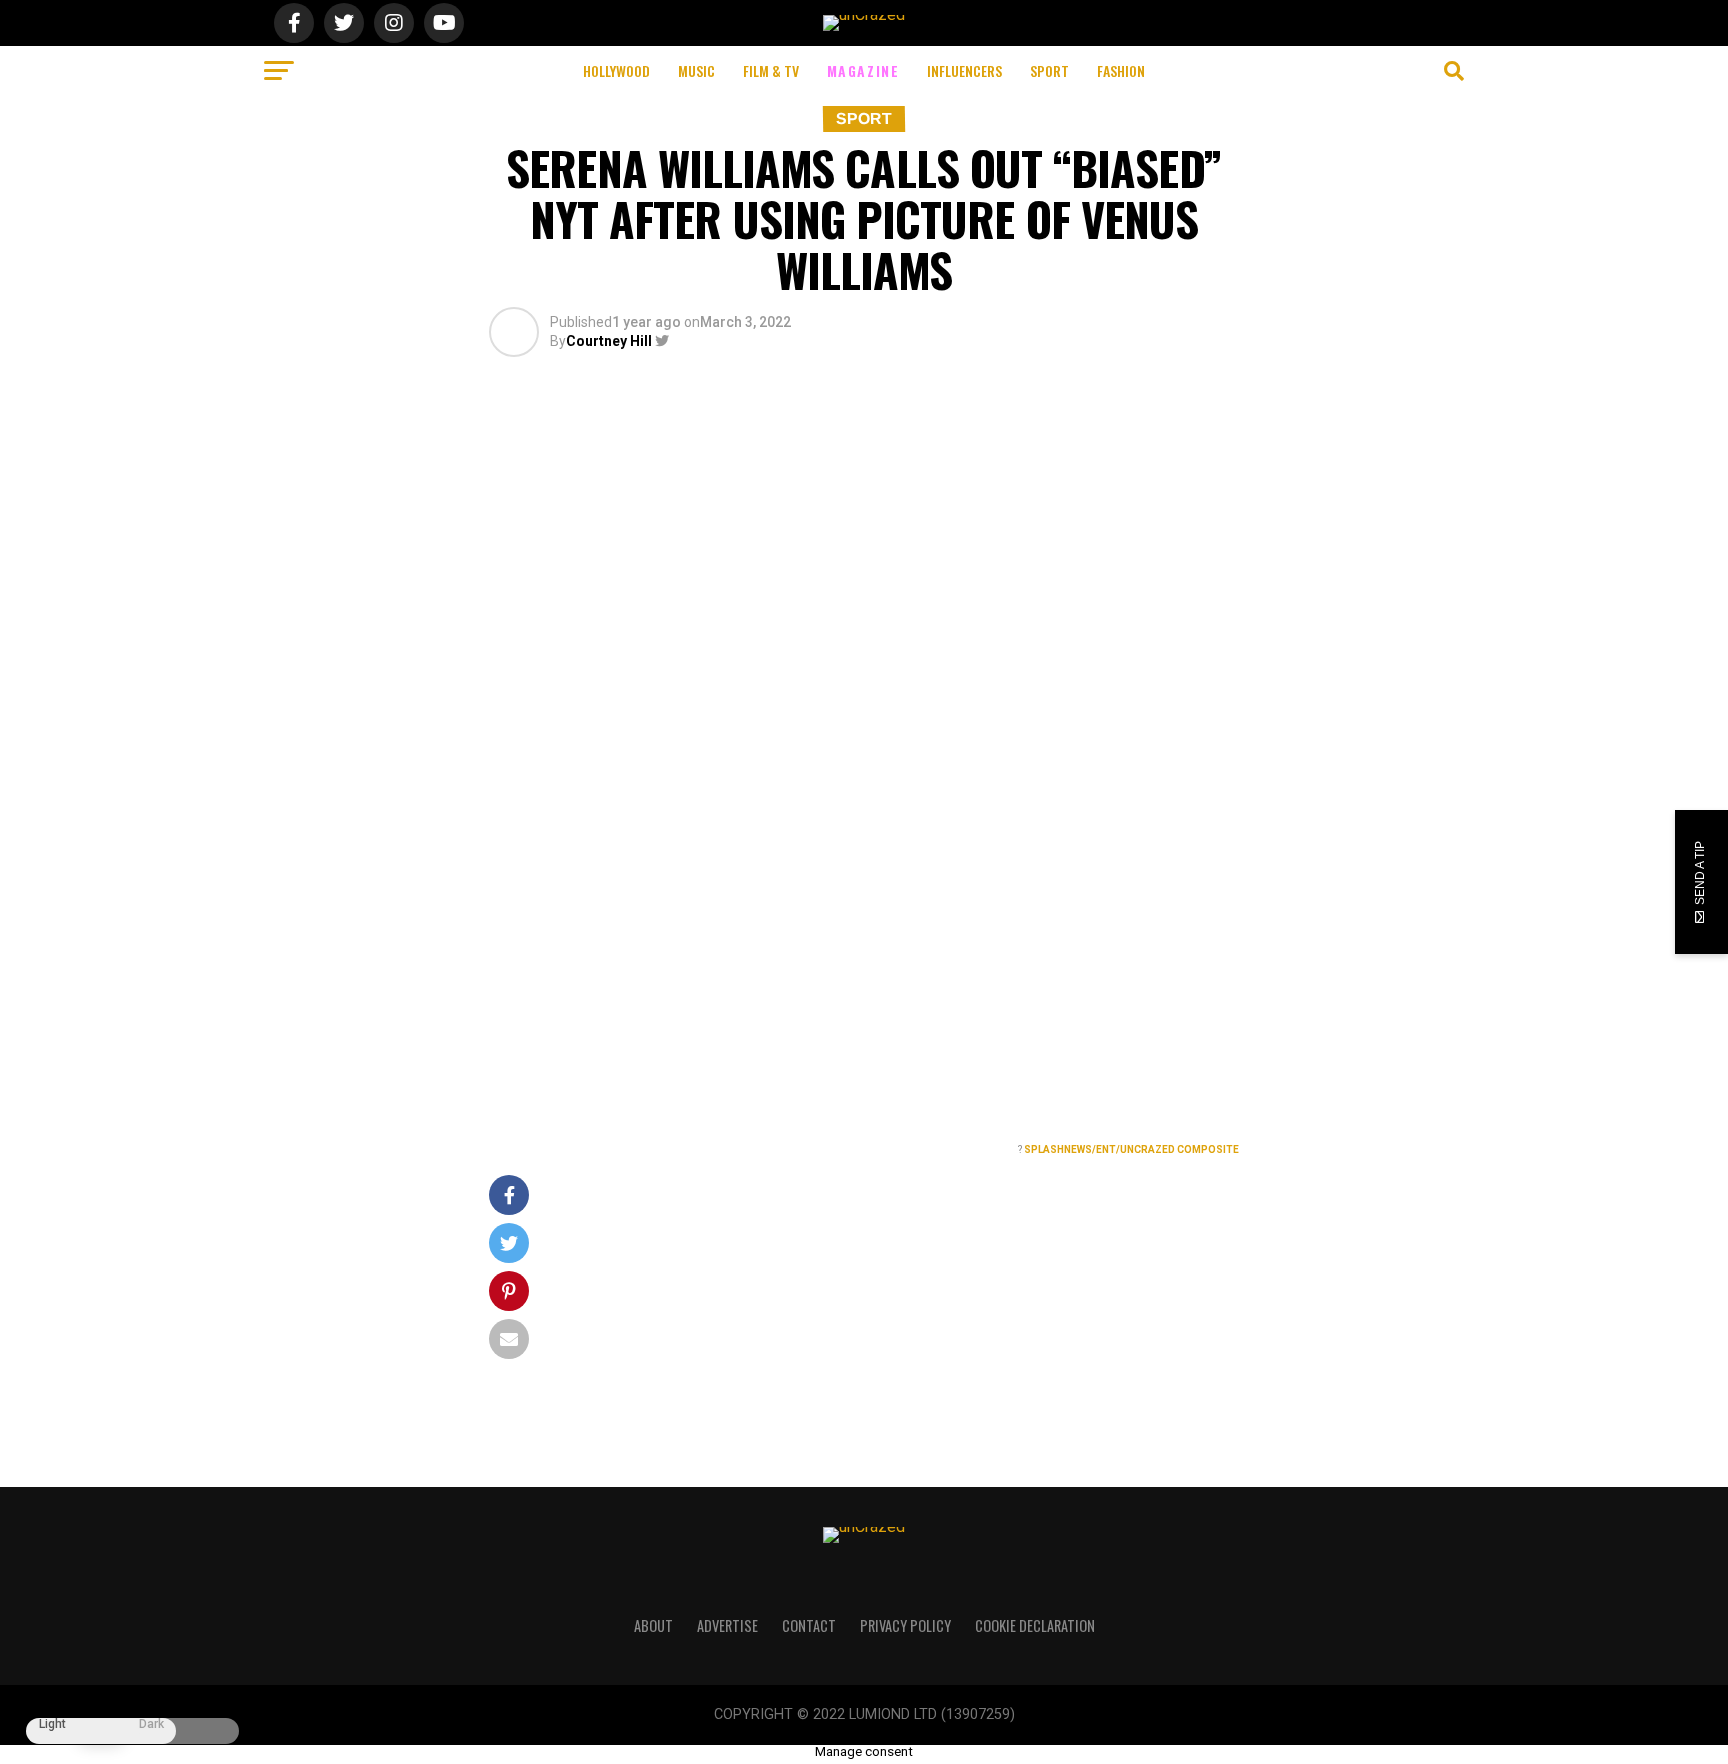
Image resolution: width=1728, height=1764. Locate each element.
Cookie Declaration (1035, 1625)
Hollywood (616, 70)
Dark (151, 1724)
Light (52, 1724)
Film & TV (771, 70)
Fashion (1121, 70)
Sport (1049, 70)
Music (696, 70)
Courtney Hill (609, 341)
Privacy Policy (905, 1625)
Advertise (727, 1625)
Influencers (964, 70)
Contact (809, 1625)
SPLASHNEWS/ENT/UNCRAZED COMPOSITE (1131, 1149)
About (653, 1625)
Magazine (863, 70)
